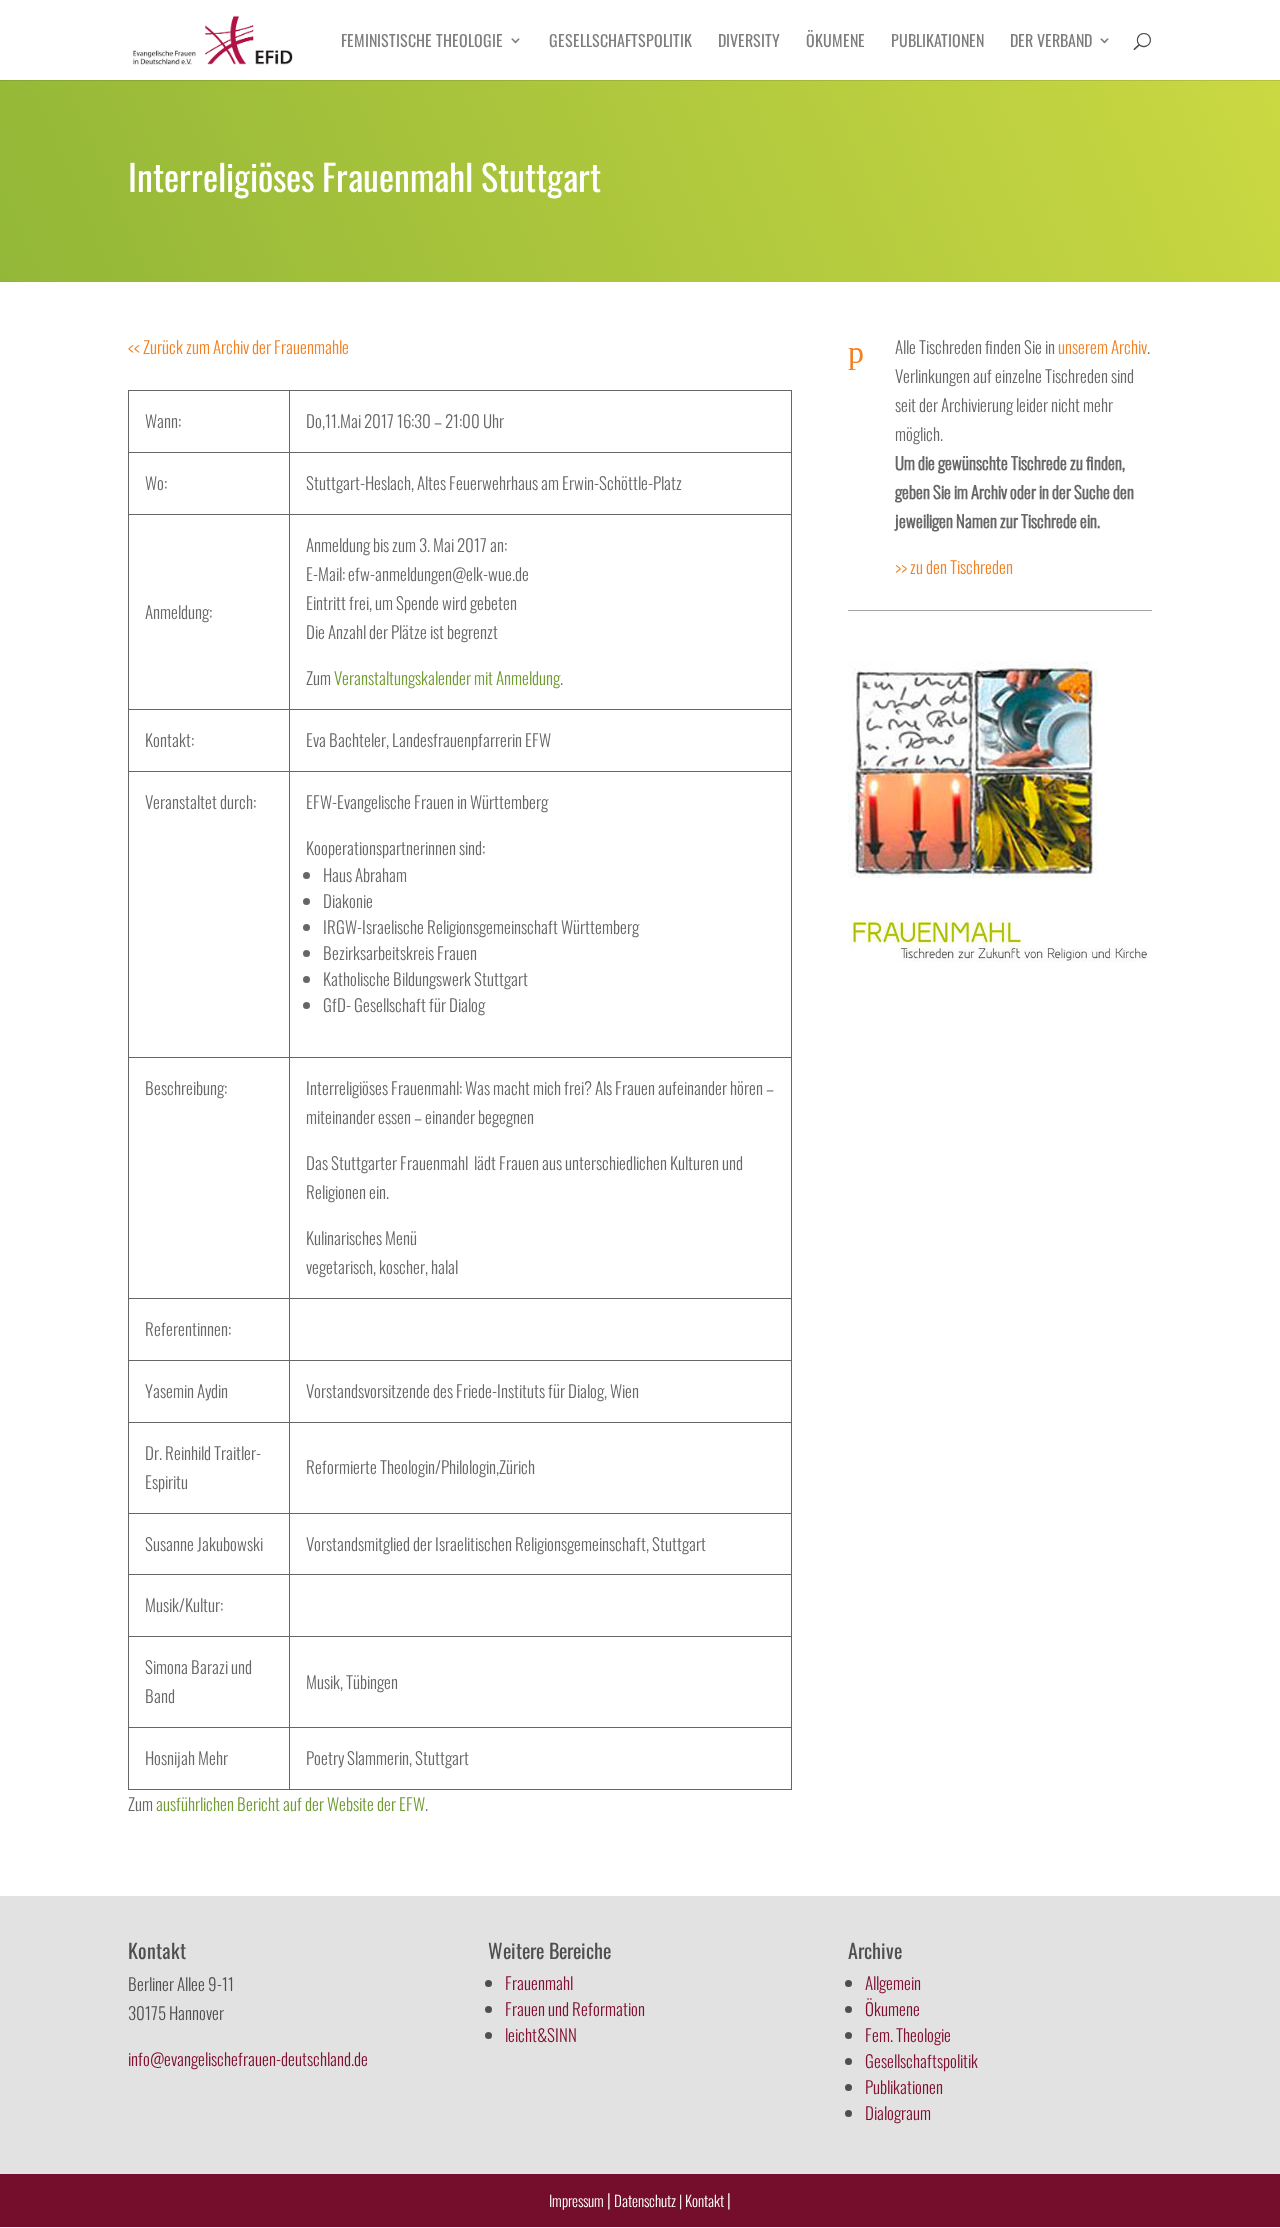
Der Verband (1051, 42)
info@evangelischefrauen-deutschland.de (248, 2058)
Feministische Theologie (422, 42)
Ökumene (835, 42)
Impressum (576, 2200)
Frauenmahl (539, 1982)
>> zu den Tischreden (954, 566)
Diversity (749, 42)
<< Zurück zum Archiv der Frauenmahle (238, 346)
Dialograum (898, 2112)
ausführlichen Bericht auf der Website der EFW (290, 1803)
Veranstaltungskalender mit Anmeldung (447, 677)
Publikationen (937, 42)
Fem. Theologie (908, 2034)
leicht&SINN (541, 2034)
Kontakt (706, 2200)
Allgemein (893, 1982)
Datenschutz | (648, 2200)
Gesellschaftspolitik (620, 42)
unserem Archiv (1102, 346)
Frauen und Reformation (575, 2008)
